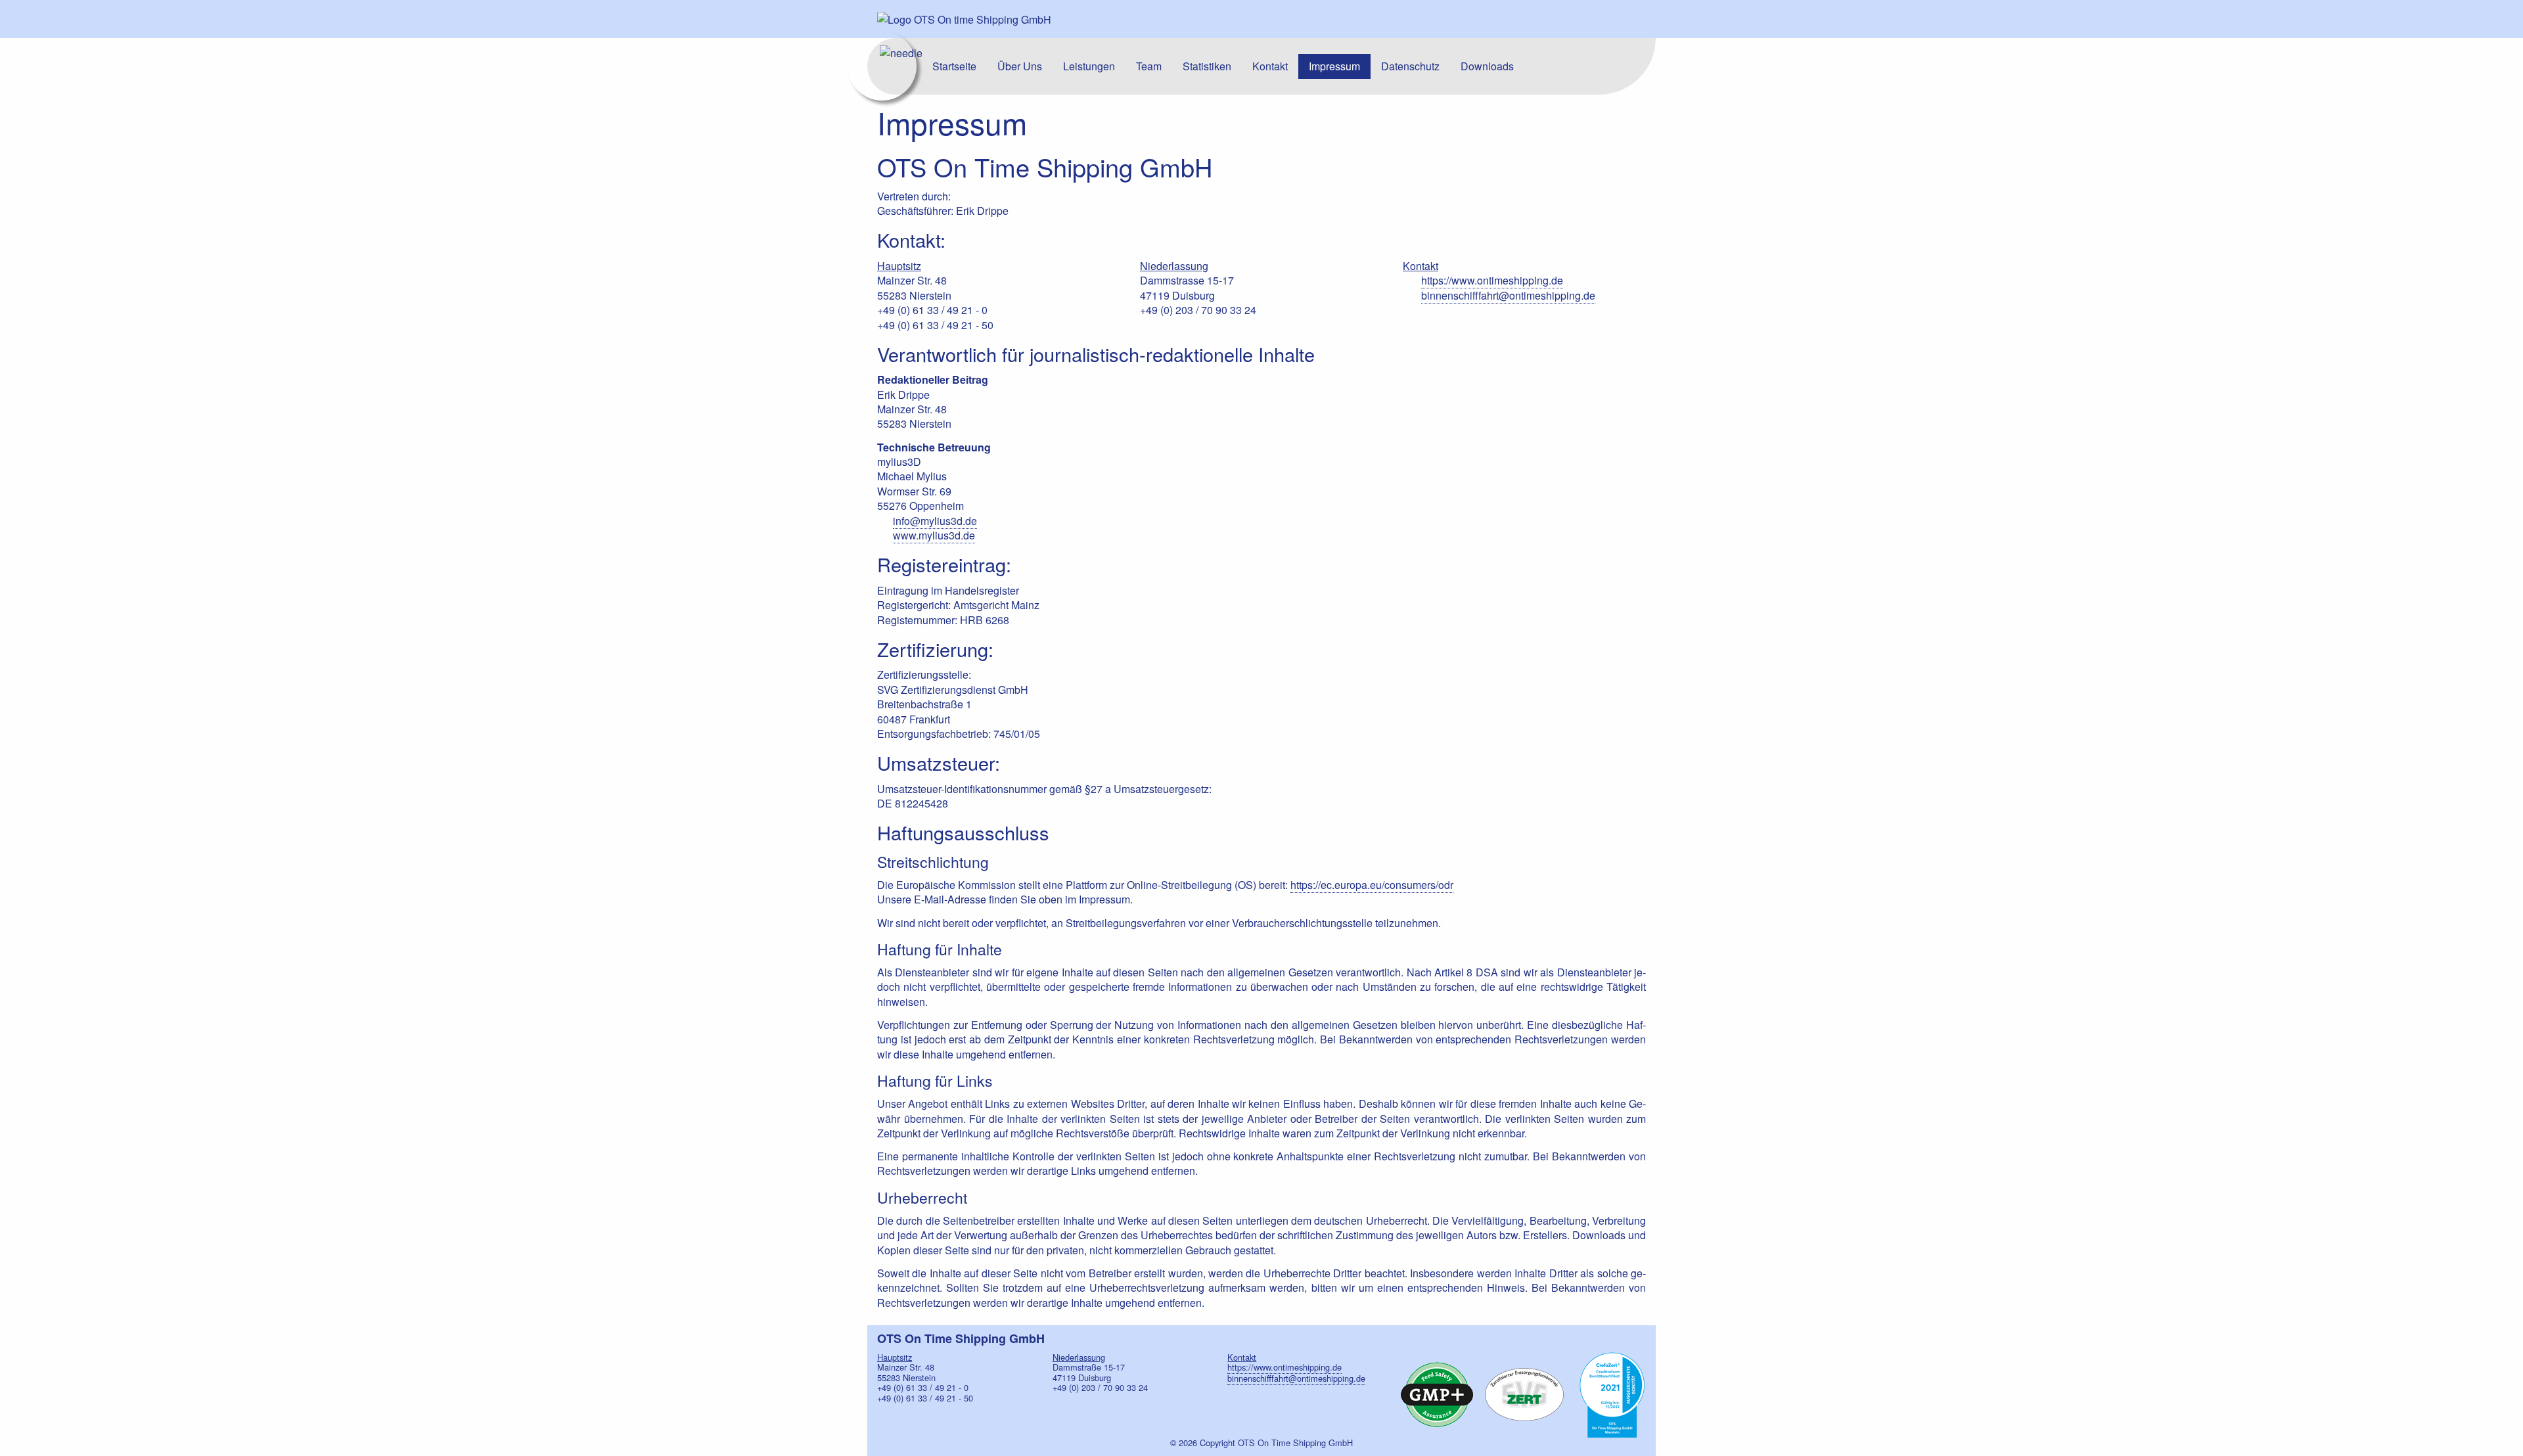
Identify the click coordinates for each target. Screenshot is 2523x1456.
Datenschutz (1410, 66)
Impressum (1334, 66)
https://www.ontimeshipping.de (1492, 280)
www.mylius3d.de (934, 535)
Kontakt (1270, 66)
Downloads (1487, 66)
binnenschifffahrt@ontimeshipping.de (1508, 295)
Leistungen (1089, 66)
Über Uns (1020, 66)
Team (1149, 66)
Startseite (954, 66)
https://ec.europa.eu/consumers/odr (1372, 885)
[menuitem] (954, 66)
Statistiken (1207, 66)
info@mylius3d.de (935, 521)
